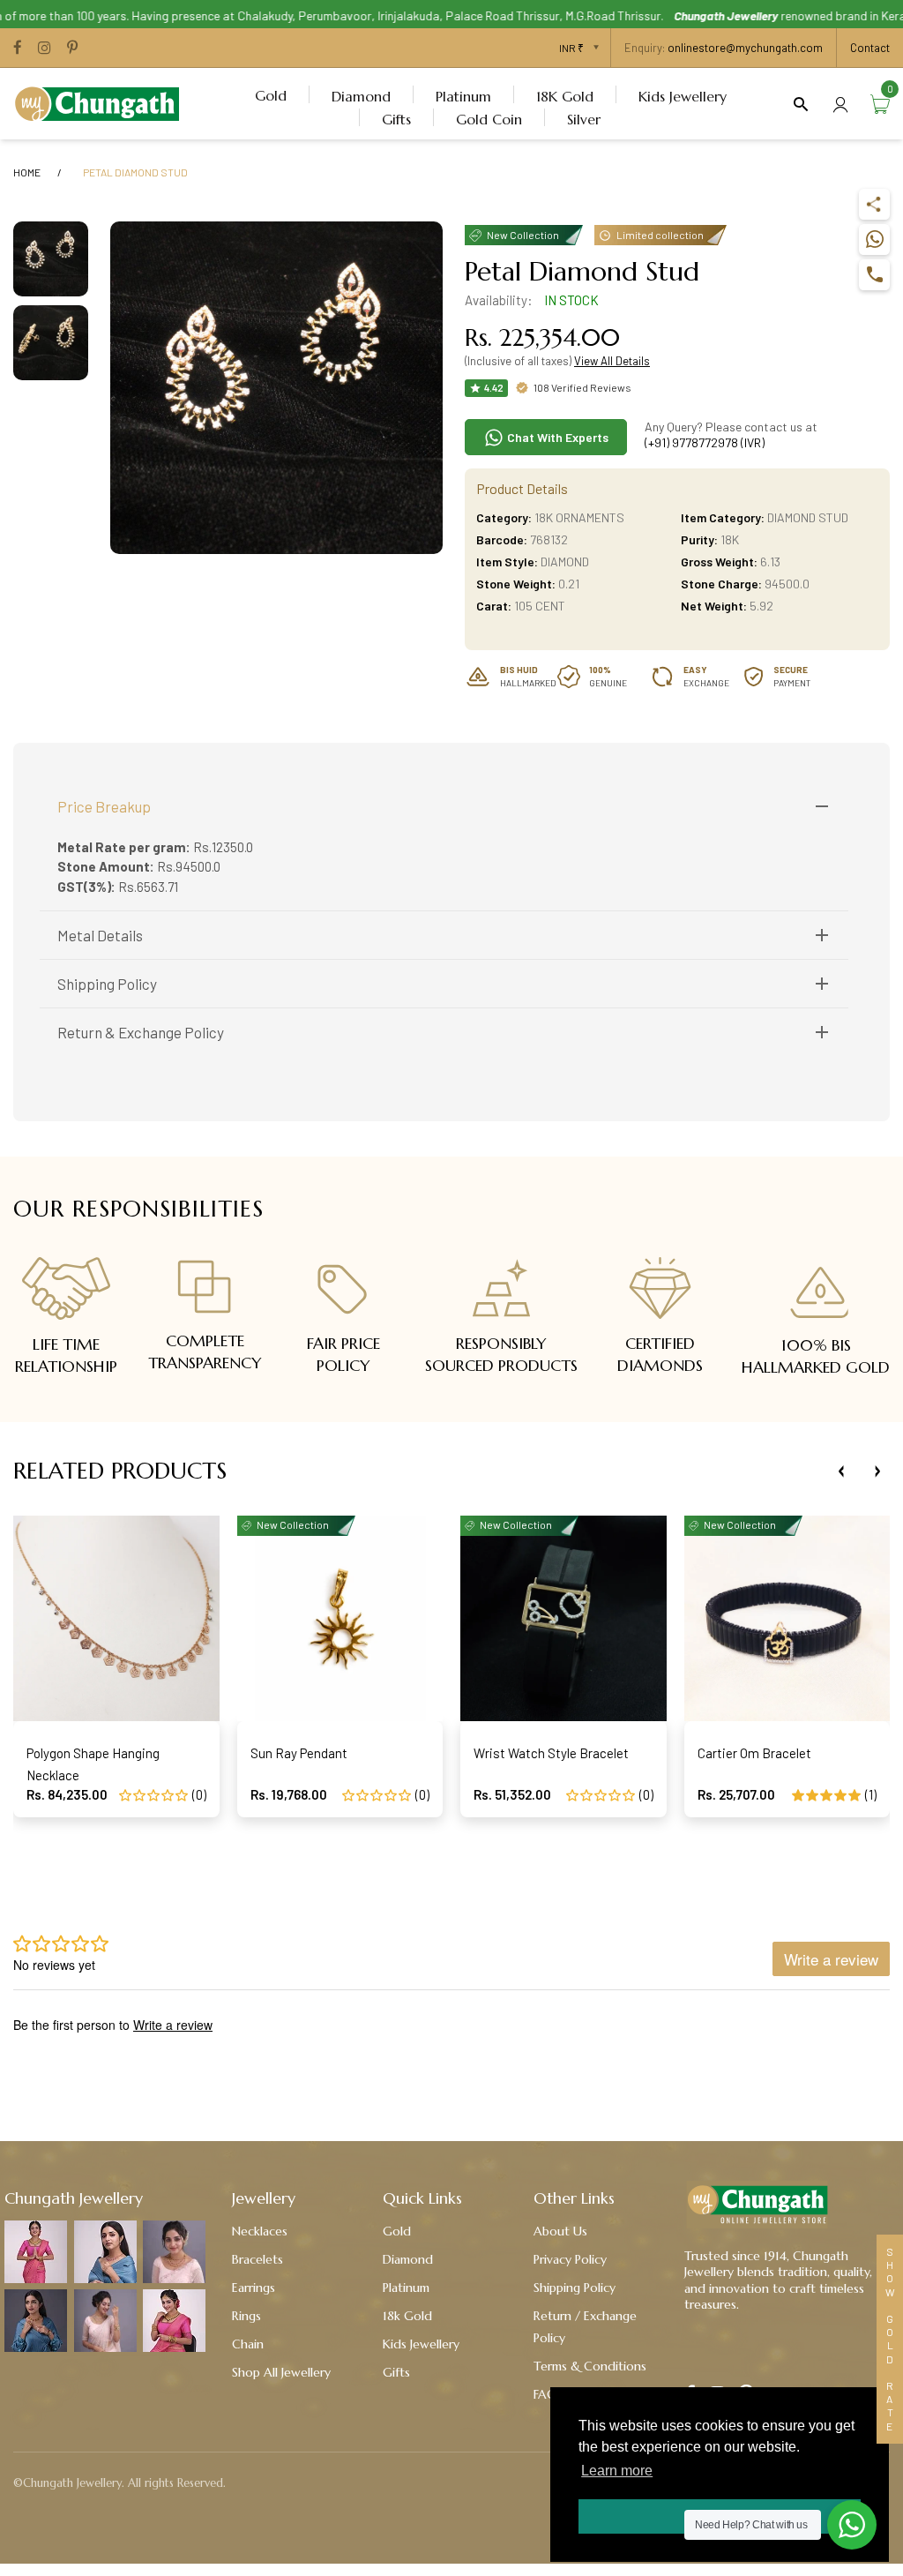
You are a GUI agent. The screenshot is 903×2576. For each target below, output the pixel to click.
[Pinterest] (72, 49)
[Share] (874, 204)
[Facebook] (18, 49)
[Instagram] (45, 49)
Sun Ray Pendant (299, 1753)
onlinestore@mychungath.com (745, 48)
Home (27, 172)
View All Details (612, 361)
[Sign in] (840, 104)
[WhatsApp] (874, 240)
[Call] (874, 275)
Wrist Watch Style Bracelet (551, 1753)
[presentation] (841, 1471)
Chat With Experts (556, 437)
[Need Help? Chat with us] (852, 2525)
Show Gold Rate (890, 2339)
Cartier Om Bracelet (754, 1753)
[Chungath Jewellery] (101, 101)
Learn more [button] (617, 2471)
